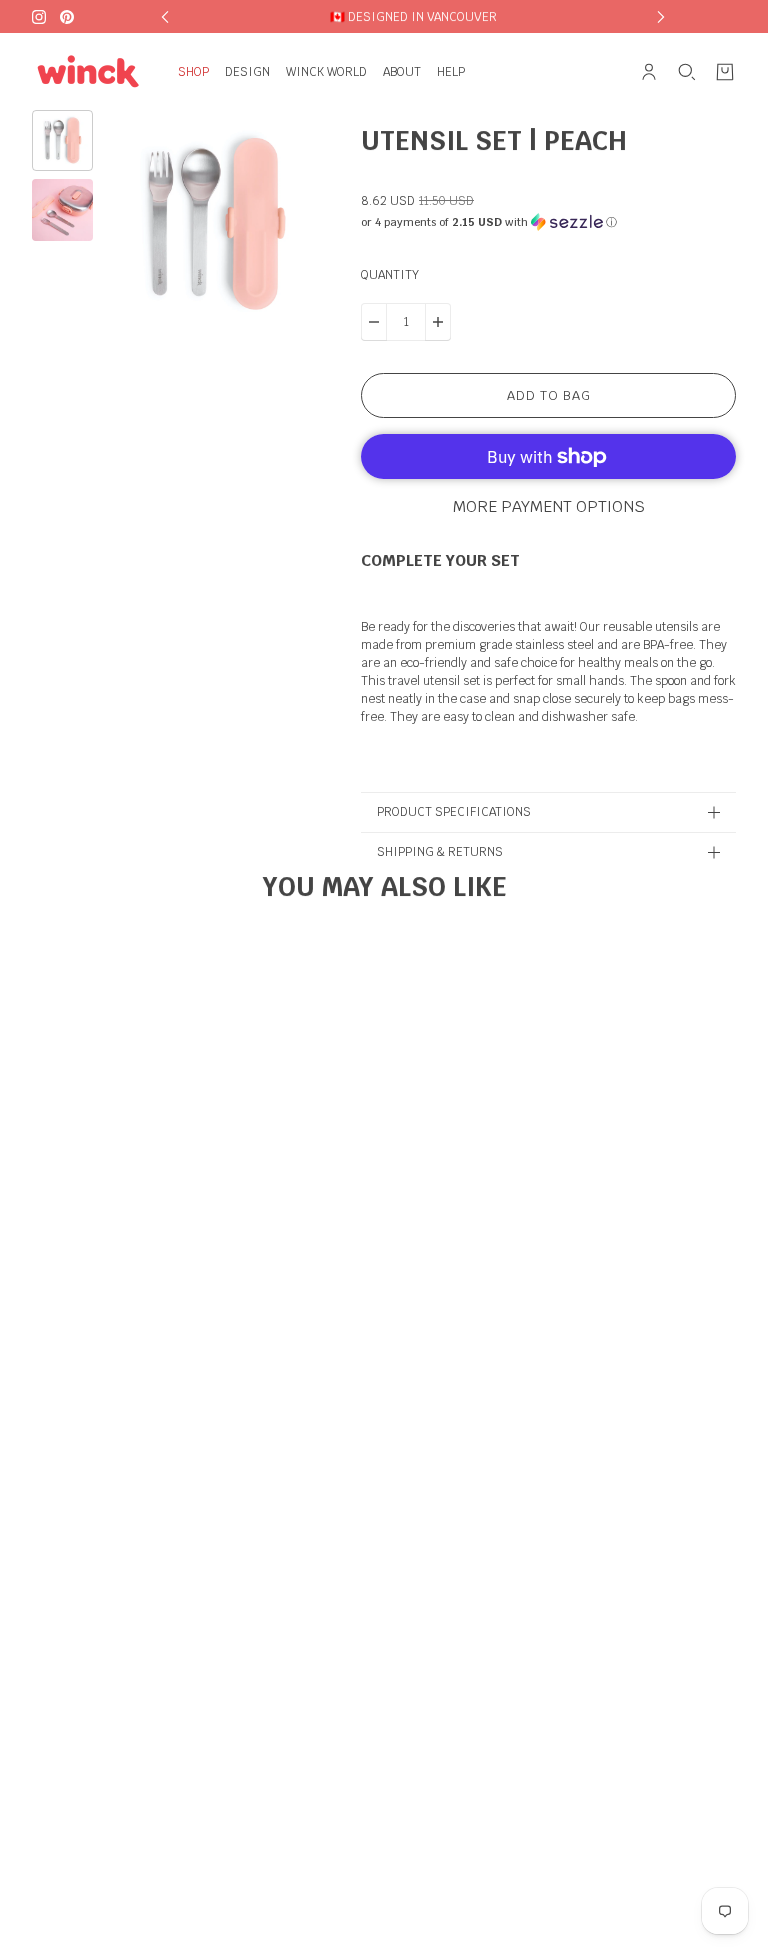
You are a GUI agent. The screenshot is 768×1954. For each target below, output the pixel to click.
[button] (548, 222)
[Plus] (438, 322)
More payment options (549, 506)
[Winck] (89, 71)
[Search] (687, 72)
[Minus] (374, 322)
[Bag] (725, 72)
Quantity (390, 275)
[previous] (165, 16)
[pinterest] (67, 17)
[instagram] (39, 17)
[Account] (649, 72)
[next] (661, 16)
